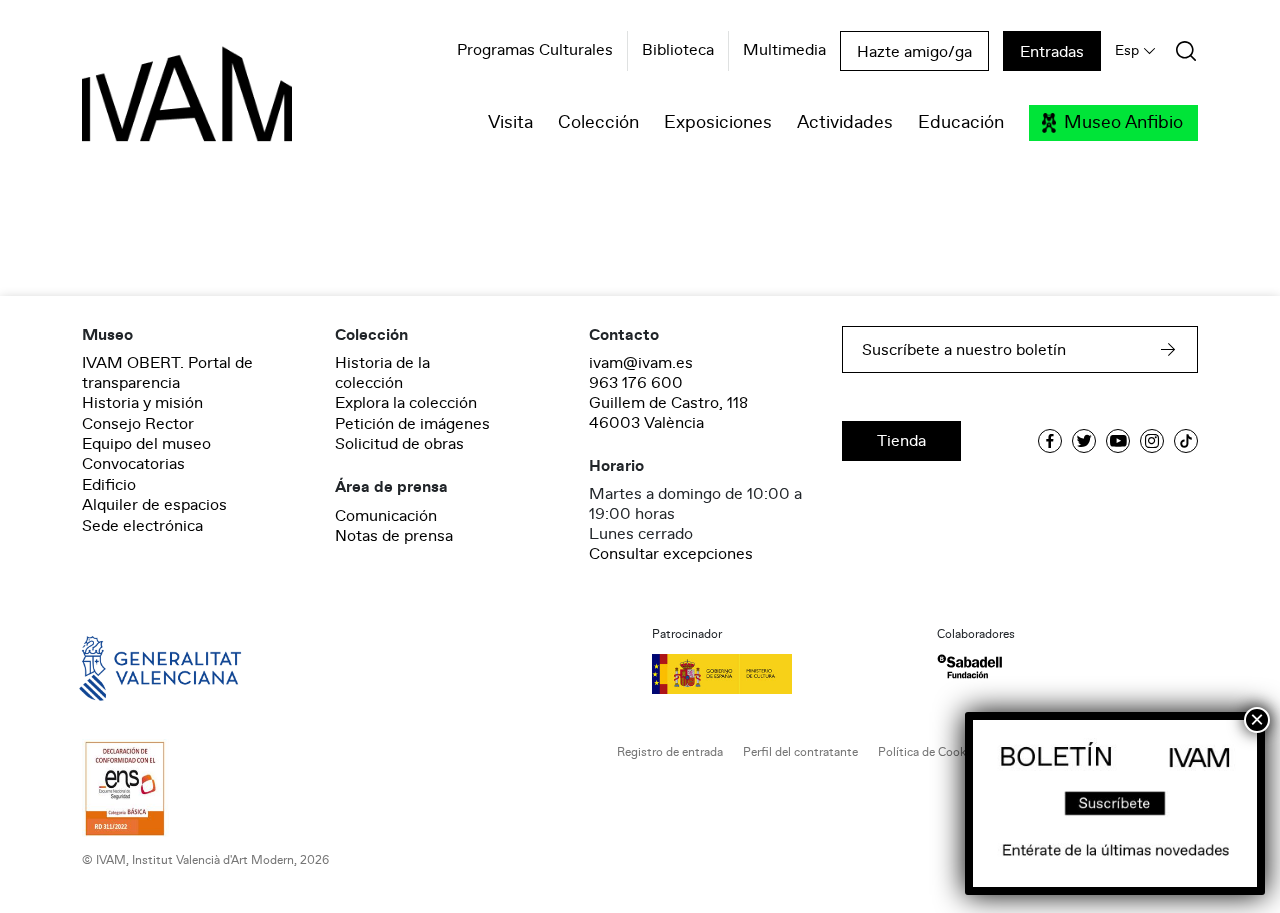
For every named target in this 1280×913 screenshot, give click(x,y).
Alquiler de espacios (154, 505)
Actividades (845, 123)
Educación (961, 123)
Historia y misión (142, 403)
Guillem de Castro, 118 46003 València (668, 413)
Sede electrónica (142, 526)
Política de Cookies (929, 752)
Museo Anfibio (1123, 123)
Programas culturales (535, 51)
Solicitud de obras (399, 444)
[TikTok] (1186, 441)
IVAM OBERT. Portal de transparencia (167, 373)
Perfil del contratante (800, 752)
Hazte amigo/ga (914, 52)
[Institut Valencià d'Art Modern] (152, 105)
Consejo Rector (138, 424)
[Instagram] (1152, 441)
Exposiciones (718, 123)
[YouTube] (1118, 441)
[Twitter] (1084, 441)
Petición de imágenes (412, 424)
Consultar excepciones (671, 554)
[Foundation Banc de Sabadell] (969, 666)
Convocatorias (133, 464)
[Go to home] (132, 667)
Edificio (109, 485)
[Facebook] (1050, 441)
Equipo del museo (146, 444)
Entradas (1052, 52)
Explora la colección (406, 403)
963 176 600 (636, 383)
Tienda (901, 441)
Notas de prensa (394, 536)
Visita (510, 123)
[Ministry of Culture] (782, 674)
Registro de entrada (670, 752)
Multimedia (784, 51)
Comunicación (386, 516)
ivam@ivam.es (641, 363)
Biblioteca (678, 51)
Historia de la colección (382, 373)
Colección (598, 123)
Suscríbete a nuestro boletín (964, 350)
